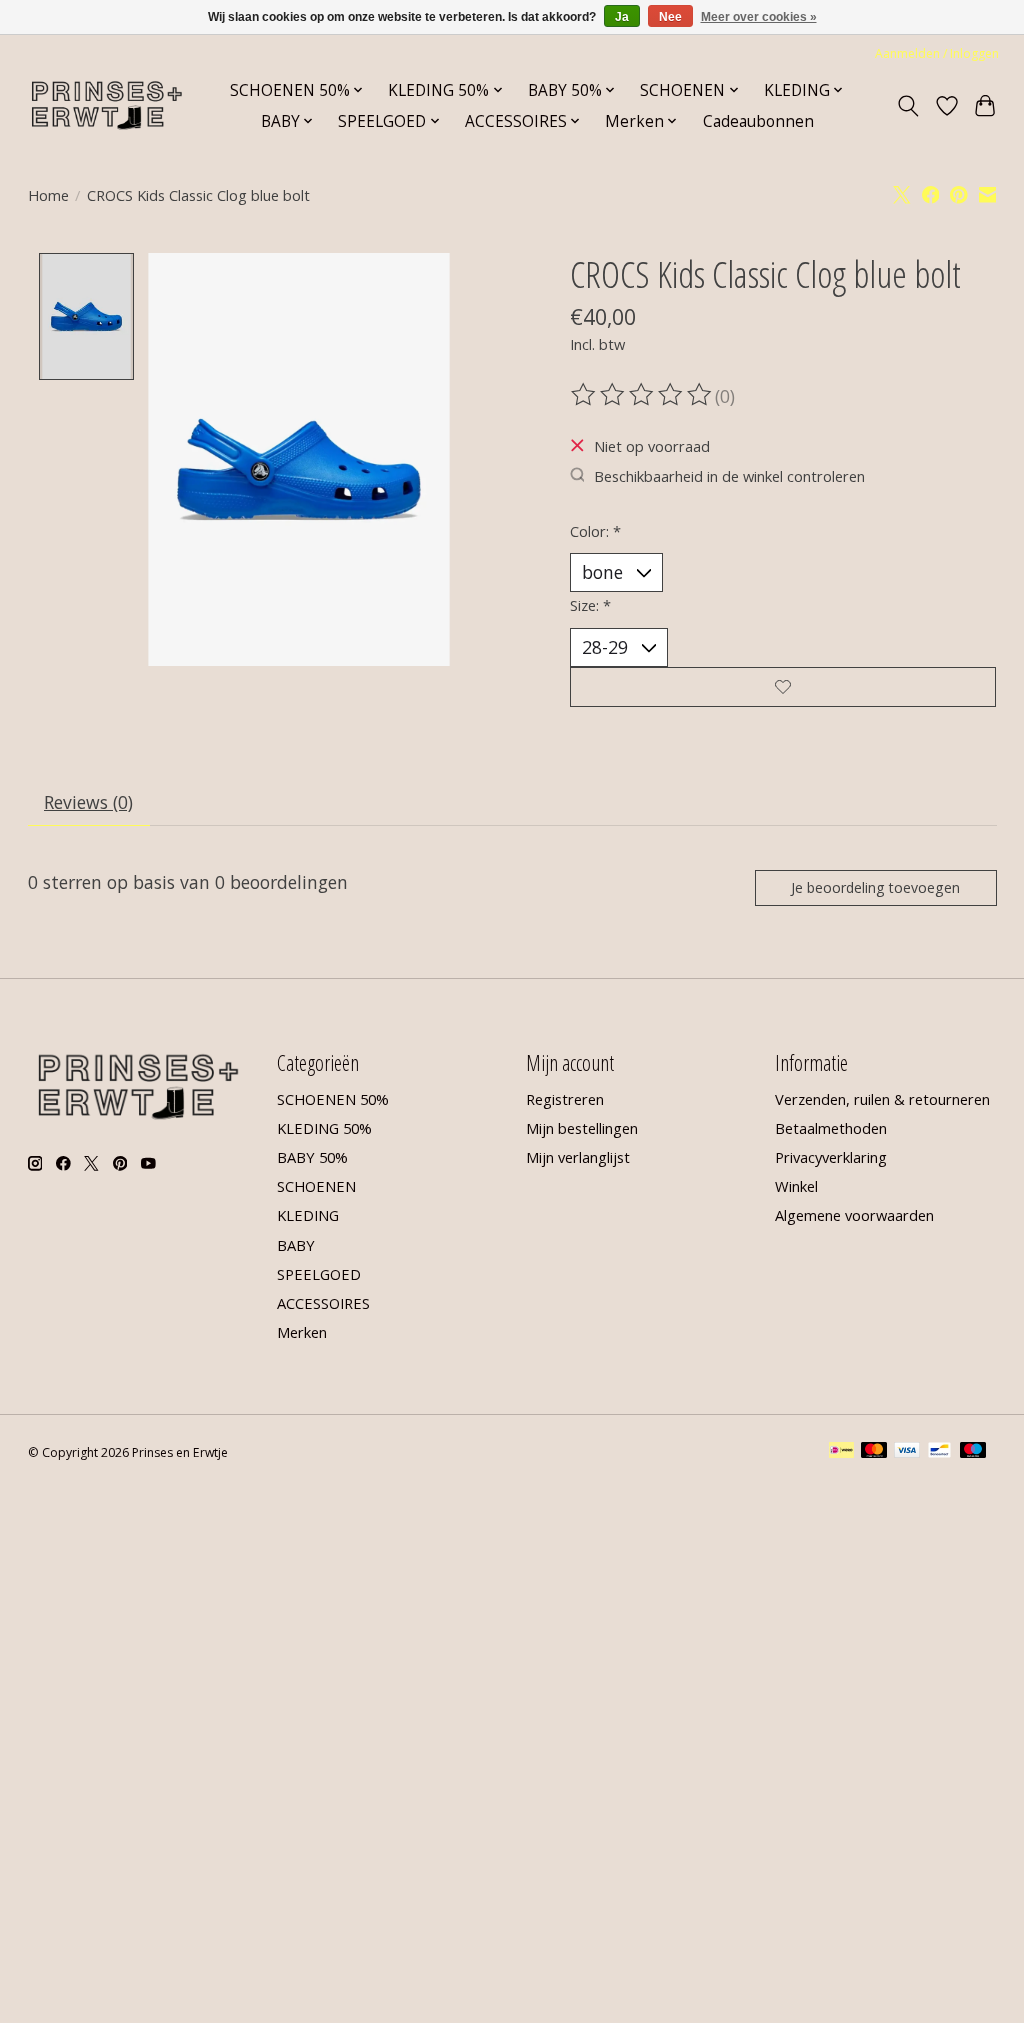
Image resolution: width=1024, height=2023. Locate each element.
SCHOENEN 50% (333, 1099)
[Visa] (907, 1452)
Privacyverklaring (831, 1157)
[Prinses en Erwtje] (107, 105)
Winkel (796, 1186)
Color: (595, 531)
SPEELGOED (319, 1274)
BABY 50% (312, 1157)
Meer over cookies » (759, 17)
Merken (302, 1332)
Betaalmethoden (831, 1128)
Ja (622, 17)
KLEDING (308, 1215)
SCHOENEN (316, 1186)
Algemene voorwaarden (854, 1215)
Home (48, 195)
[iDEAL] (841, 1452)
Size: (590, 605)
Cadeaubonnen (758, 121)
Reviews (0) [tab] (88, 802)
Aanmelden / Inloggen (937, 53)
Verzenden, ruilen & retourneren (882, 1099)
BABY (296, 1245)
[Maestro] (973, 1452)
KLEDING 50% (324, 1128)
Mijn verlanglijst (578, 1157)
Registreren (565, 1099)
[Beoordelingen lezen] (643, 395)
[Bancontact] (939, 1452)
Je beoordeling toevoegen (875, 887)
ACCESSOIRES (323, 1303)
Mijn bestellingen (582, 1128)
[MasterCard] (874, 1452)
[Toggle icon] (907, 106)
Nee (670, 17)
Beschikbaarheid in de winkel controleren (729, 476)
